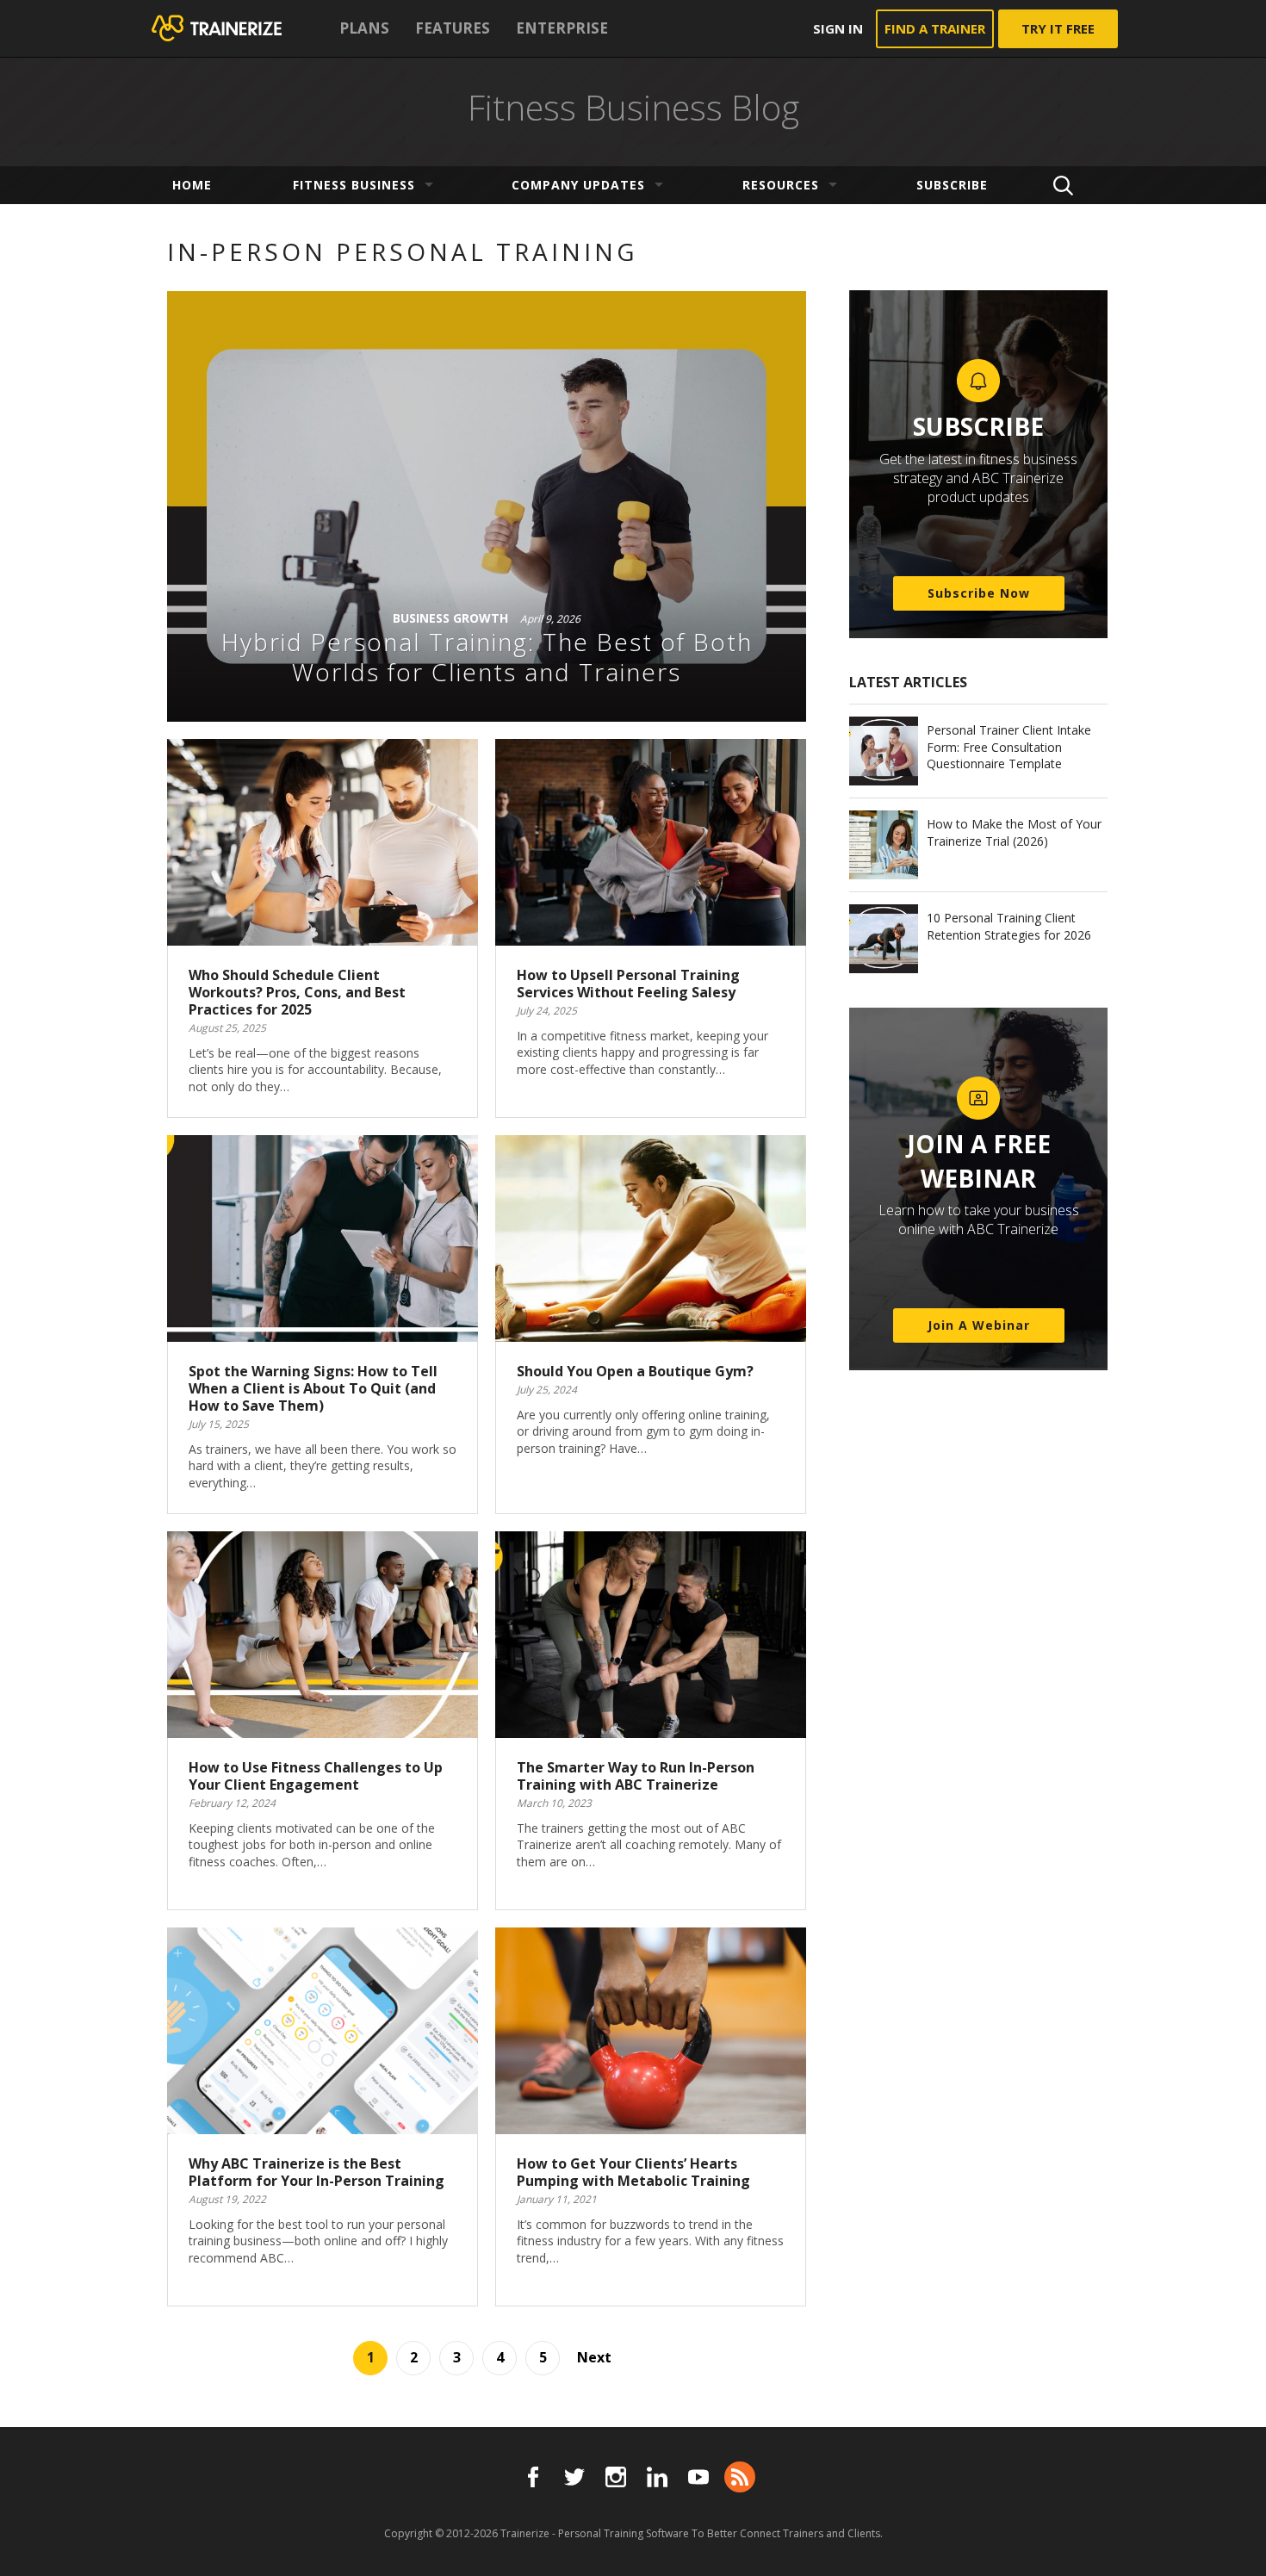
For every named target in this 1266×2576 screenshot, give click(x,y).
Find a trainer (935, 28)
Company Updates (578, 185)
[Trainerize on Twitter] (574, 2477)
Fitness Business (354, 185)
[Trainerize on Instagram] (616, 2477)
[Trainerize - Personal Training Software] (239, 28)
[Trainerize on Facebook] (533, 2477)
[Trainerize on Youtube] (698, 2477)
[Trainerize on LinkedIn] (657, 2477)
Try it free (1058, 28)
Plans (364, 28)
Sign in (838, 28)
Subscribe (952, 185)
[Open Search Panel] (1063, 185)
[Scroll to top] (1232, 2543)
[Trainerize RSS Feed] (740, 2477)
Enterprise (562, 28)
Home (192, 185)
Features (453, 28)
